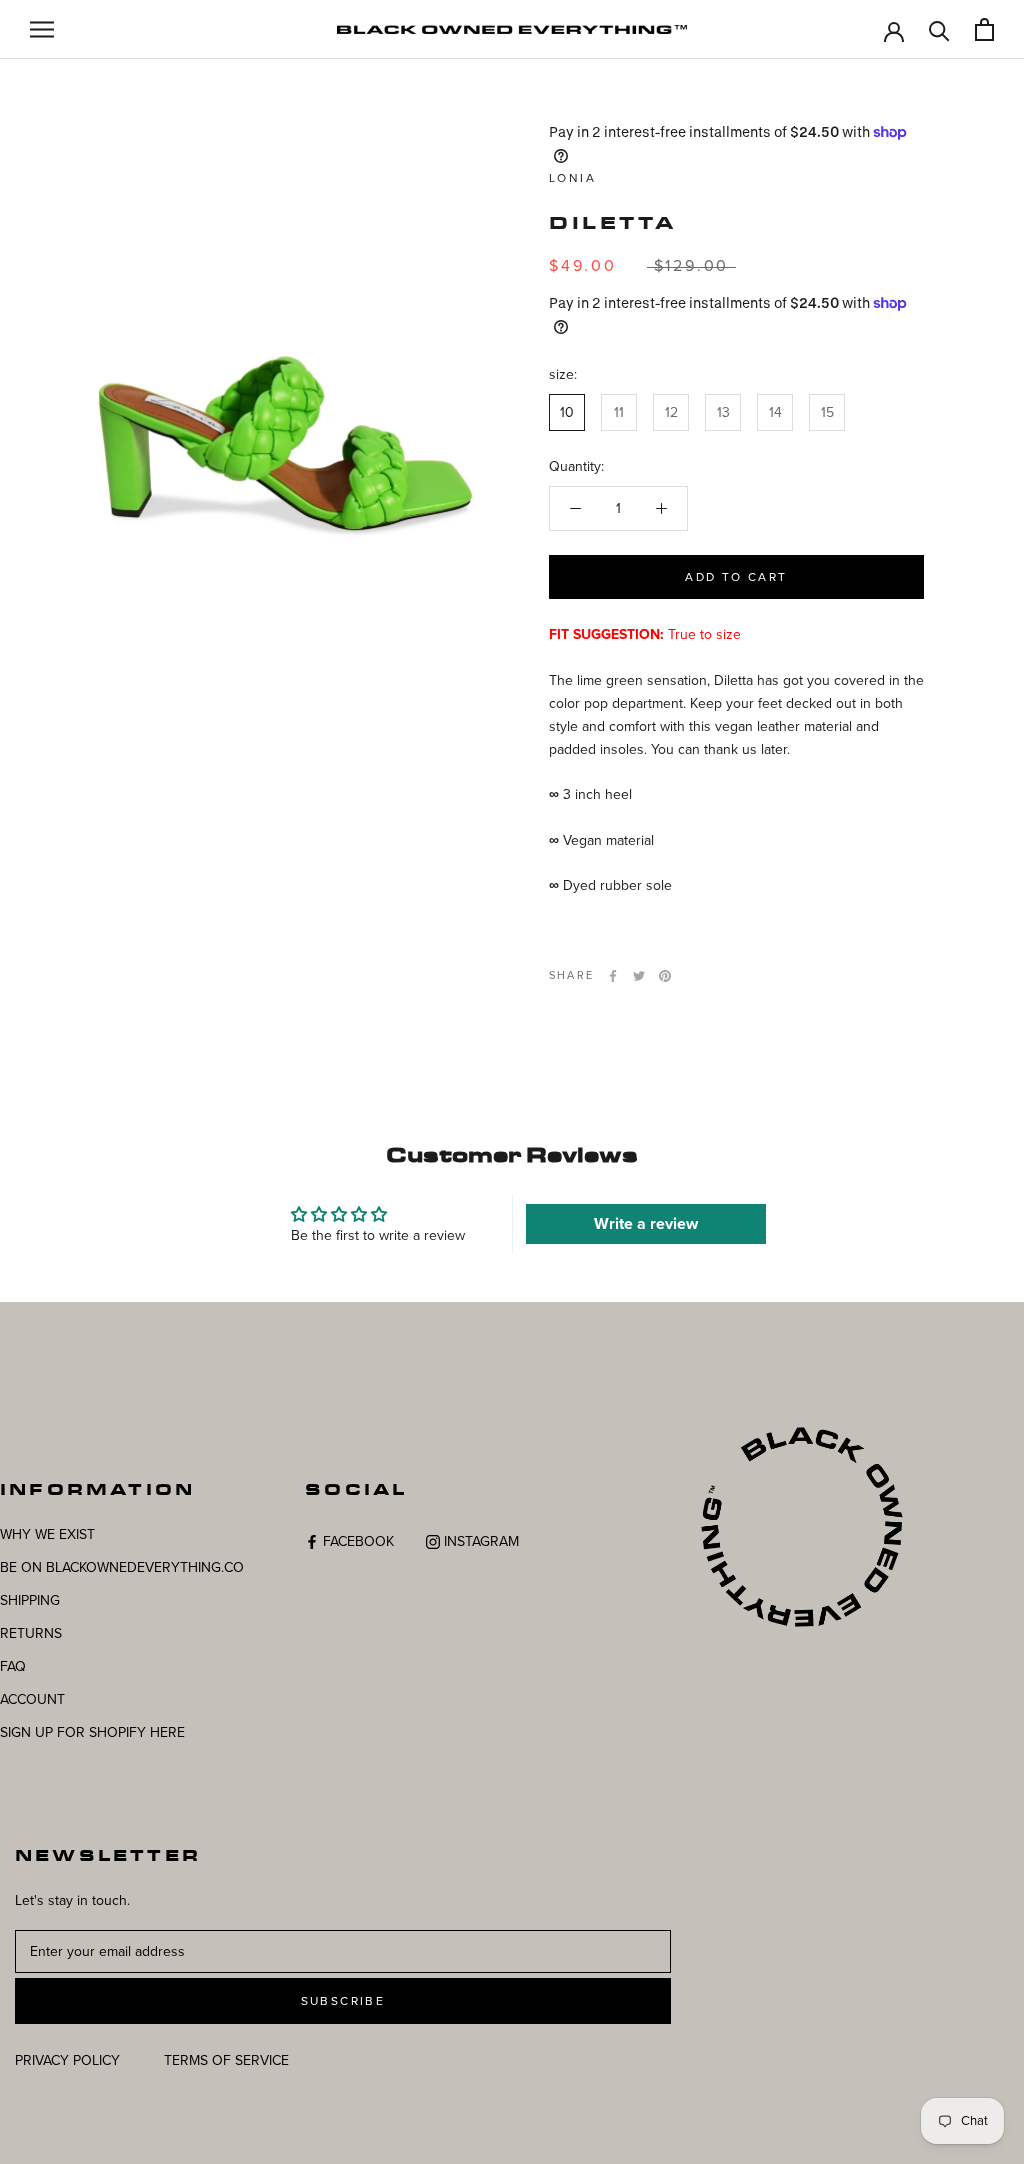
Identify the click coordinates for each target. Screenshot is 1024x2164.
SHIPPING (30, 1600)
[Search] (939, 29)
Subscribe (343, 2001)
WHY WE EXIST (47, 1534)
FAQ (13, 1666)
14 (775, 412)
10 (567, 412)
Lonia (572, 178)
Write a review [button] (646, 1224)
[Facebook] (613, 976)
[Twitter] (639, 976)
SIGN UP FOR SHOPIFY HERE (92, 1732)
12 (671, 412)
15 (827, 412)
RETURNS (31, 1633)
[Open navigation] (42, 29)
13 (723, 412)
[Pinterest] (665, 976)
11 (619, 412)
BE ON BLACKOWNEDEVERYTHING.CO (122, 1567)
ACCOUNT (32, 1699)
